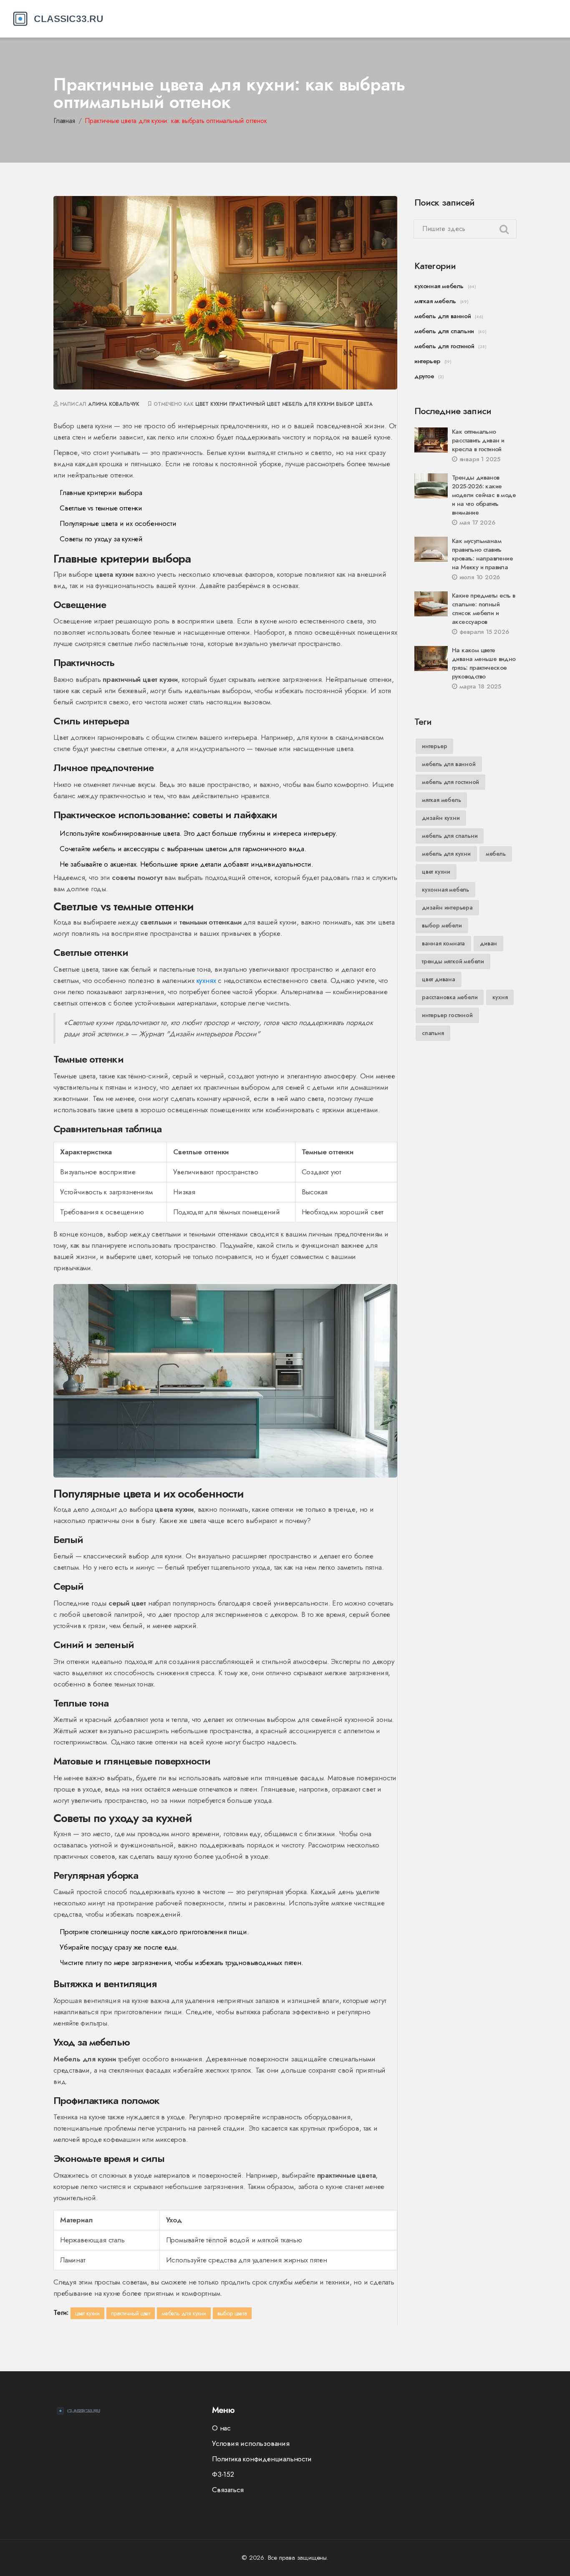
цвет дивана (439, 979)
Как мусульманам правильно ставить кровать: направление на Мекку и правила (482, 554)
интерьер (427, 361)
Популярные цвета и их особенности (118, 523)
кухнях (206, 980)
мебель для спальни (444, 331)
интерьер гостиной (447, 1015)
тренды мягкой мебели (453, 961)
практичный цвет (255, 404)
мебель (496, 854)
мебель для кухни (308, 404)
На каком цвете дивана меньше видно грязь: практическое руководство (484, 663)
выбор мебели (442, 925)
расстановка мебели (450, 997)
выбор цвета (354, 404)
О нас (221, 2428)
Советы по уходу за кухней (101, 539)
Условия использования (251, 2443)
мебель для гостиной (444, 346)
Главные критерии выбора (101, 493)
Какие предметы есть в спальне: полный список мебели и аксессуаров (483, 609)
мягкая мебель (435, 301)
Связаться (228, 2490)
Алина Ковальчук (114, 404)
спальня (433, 1033)
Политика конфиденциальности (262, 2459)
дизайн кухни (441, 818)
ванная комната (443, 943)
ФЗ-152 (223, 2474)
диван (488, 943)
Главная (64, 121)
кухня (500, 997)
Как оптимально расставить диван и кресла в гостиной (478, 440)
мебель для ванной (443, 316)
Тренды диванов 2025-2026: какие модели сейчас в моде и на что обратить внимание (484, 495)
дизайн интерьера (447, 907)
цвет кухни (211, 404)
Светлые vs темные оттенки (101, 508)
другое (424, 376)
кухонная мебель (439, 286)
